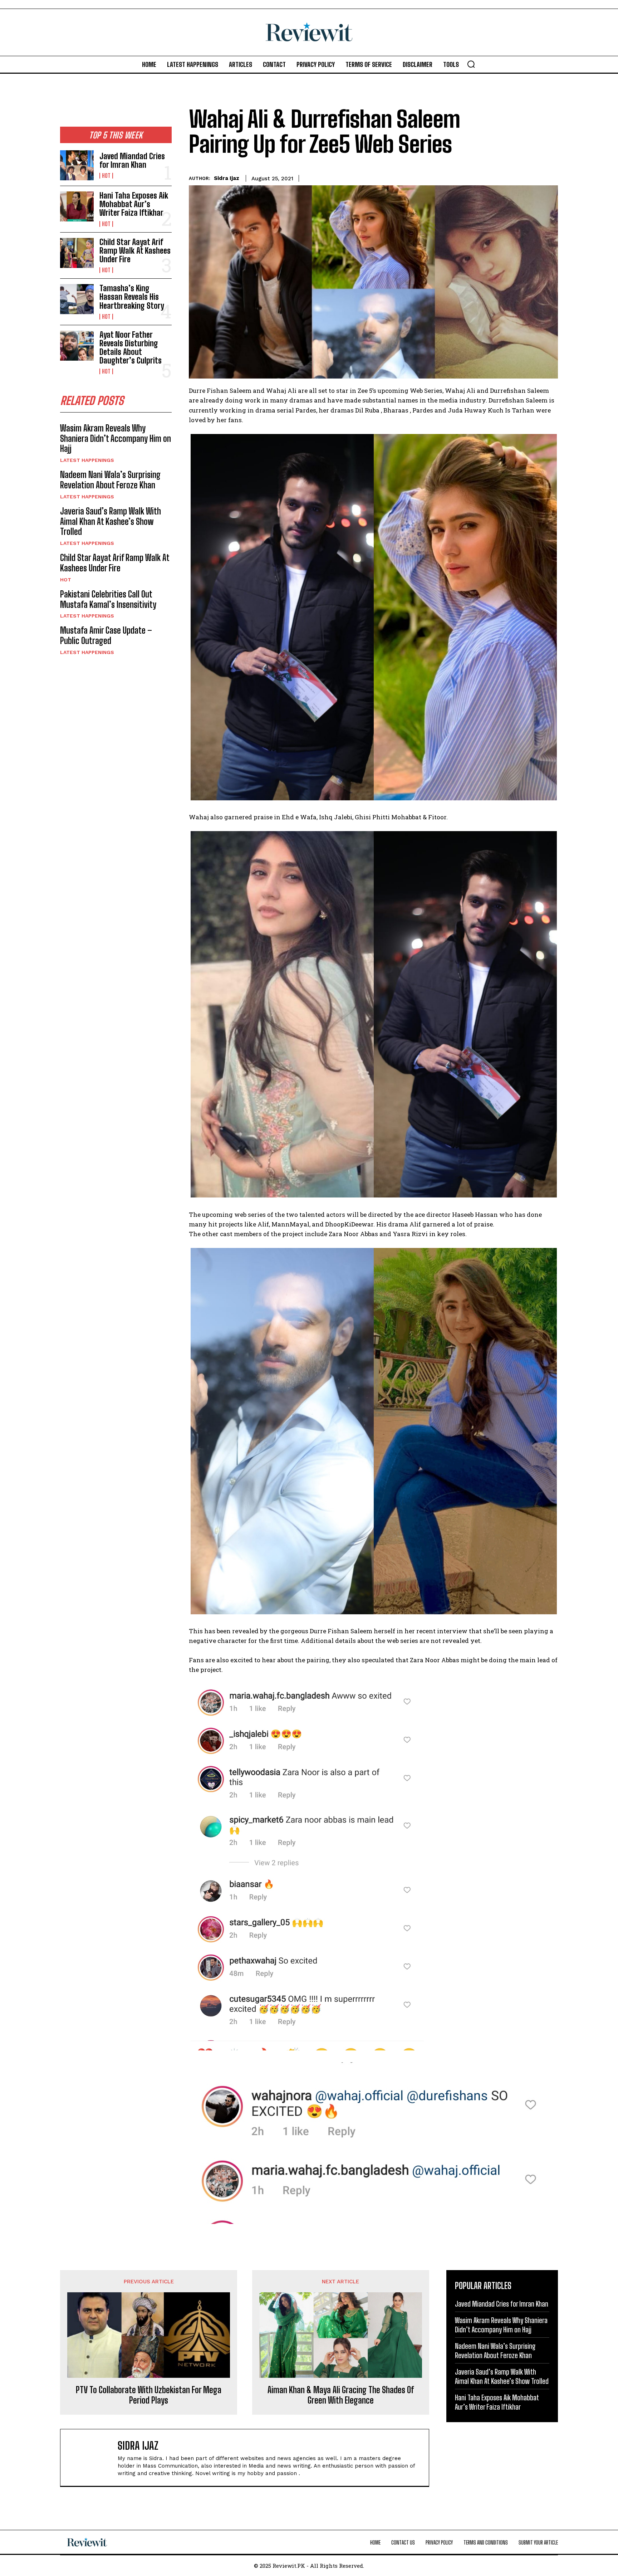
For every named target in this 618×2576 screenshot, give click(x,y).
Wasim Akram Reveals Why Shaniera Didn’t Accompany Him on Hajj (116, 438)
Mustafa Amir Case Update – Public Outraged (106, 635)
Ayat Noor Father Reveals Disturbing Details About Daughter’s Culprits (131, 348)
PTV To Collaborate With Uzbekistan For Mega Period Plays (149, 2395)
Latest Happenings (87, 460)
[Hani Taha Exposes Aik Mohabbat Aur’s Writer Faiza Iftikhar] (77, 206)
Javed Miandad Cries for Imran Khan (132, 160)
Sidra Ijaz (227, 178)
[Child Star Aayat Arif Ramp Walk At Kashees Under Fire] (77, 253)
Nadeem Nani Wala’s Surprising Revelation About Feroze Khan (110, 480)
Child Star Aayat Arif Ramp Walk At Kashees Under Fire (135, 251)
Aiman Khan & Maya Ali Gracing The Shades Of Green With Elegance (341, 2395)
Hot (106, 176)
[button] (471, 64)
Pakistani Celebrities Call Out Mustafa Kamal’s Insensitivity (108, 599)
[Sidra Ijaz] (93, 2458)
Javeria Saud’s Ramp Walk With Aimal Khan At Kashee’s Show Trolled (111, 521)
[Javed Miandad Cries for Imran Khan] (77, 165)
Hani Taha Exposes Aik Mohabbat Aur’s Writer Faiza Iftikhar (134, 204)
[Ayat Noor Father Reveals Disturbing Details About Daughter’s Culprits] (77, 346)
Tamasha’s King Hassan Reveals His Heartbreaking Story (132, 297)
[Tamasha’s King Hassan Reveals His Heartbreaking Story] (77, 299)
